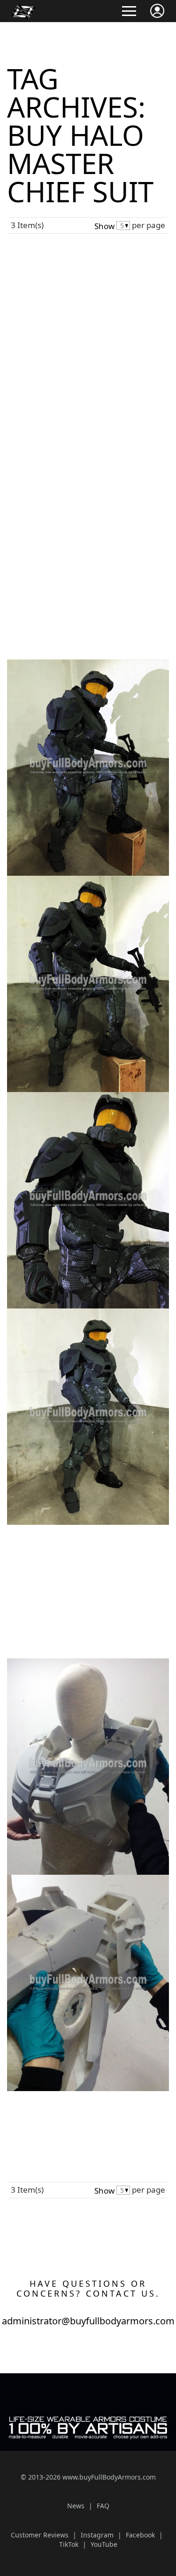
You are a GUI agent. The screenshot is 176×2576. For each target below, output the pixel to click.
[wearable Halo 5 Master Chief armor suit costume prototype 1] (88, 663)
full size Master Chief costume (64, 538)
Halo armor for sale (107, 1549)
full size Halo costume (42, 531)
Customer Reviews (40, 2535)
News (70, 503)
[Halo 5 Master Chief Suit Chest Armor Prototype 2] (88, 1878)
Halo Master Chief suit (102, 2115)
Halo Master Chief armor (98, 1556)
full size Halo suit (41, 1563)
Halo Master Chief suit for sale (52, 523)
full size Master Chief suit (50, 1569)
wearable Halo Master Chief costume (66, 2122)
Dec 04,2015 (148, 2136)
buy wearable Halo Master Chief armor (78, 1545)
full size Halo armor (109, 523)
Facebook (140, 2535)
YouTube (104, 2544)
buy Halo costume (120, 1542)
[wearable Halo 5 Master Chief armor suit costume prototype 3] (88, 1095)
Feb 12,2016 (120, 538)
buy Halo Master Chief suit (57, 517)
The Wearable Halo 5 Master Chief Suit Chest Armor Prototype (77, 1635)
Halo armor (115, 510)
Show (104, 226)
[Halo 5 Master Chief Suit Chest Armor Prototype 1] (88, 1662)
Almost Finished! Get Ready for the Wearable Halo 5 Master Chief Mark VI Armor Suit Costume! (87, 598)
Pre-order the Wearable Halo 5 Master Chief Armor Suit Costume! (80, 246)
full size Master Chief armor (99, 531)
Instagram (97, 2535)
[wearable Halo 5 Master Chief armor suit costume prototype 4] (88, 1312)
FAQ (103, 2506)
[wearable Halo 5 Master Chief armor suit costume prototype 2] (88, 879)
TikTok (69, 2544)
